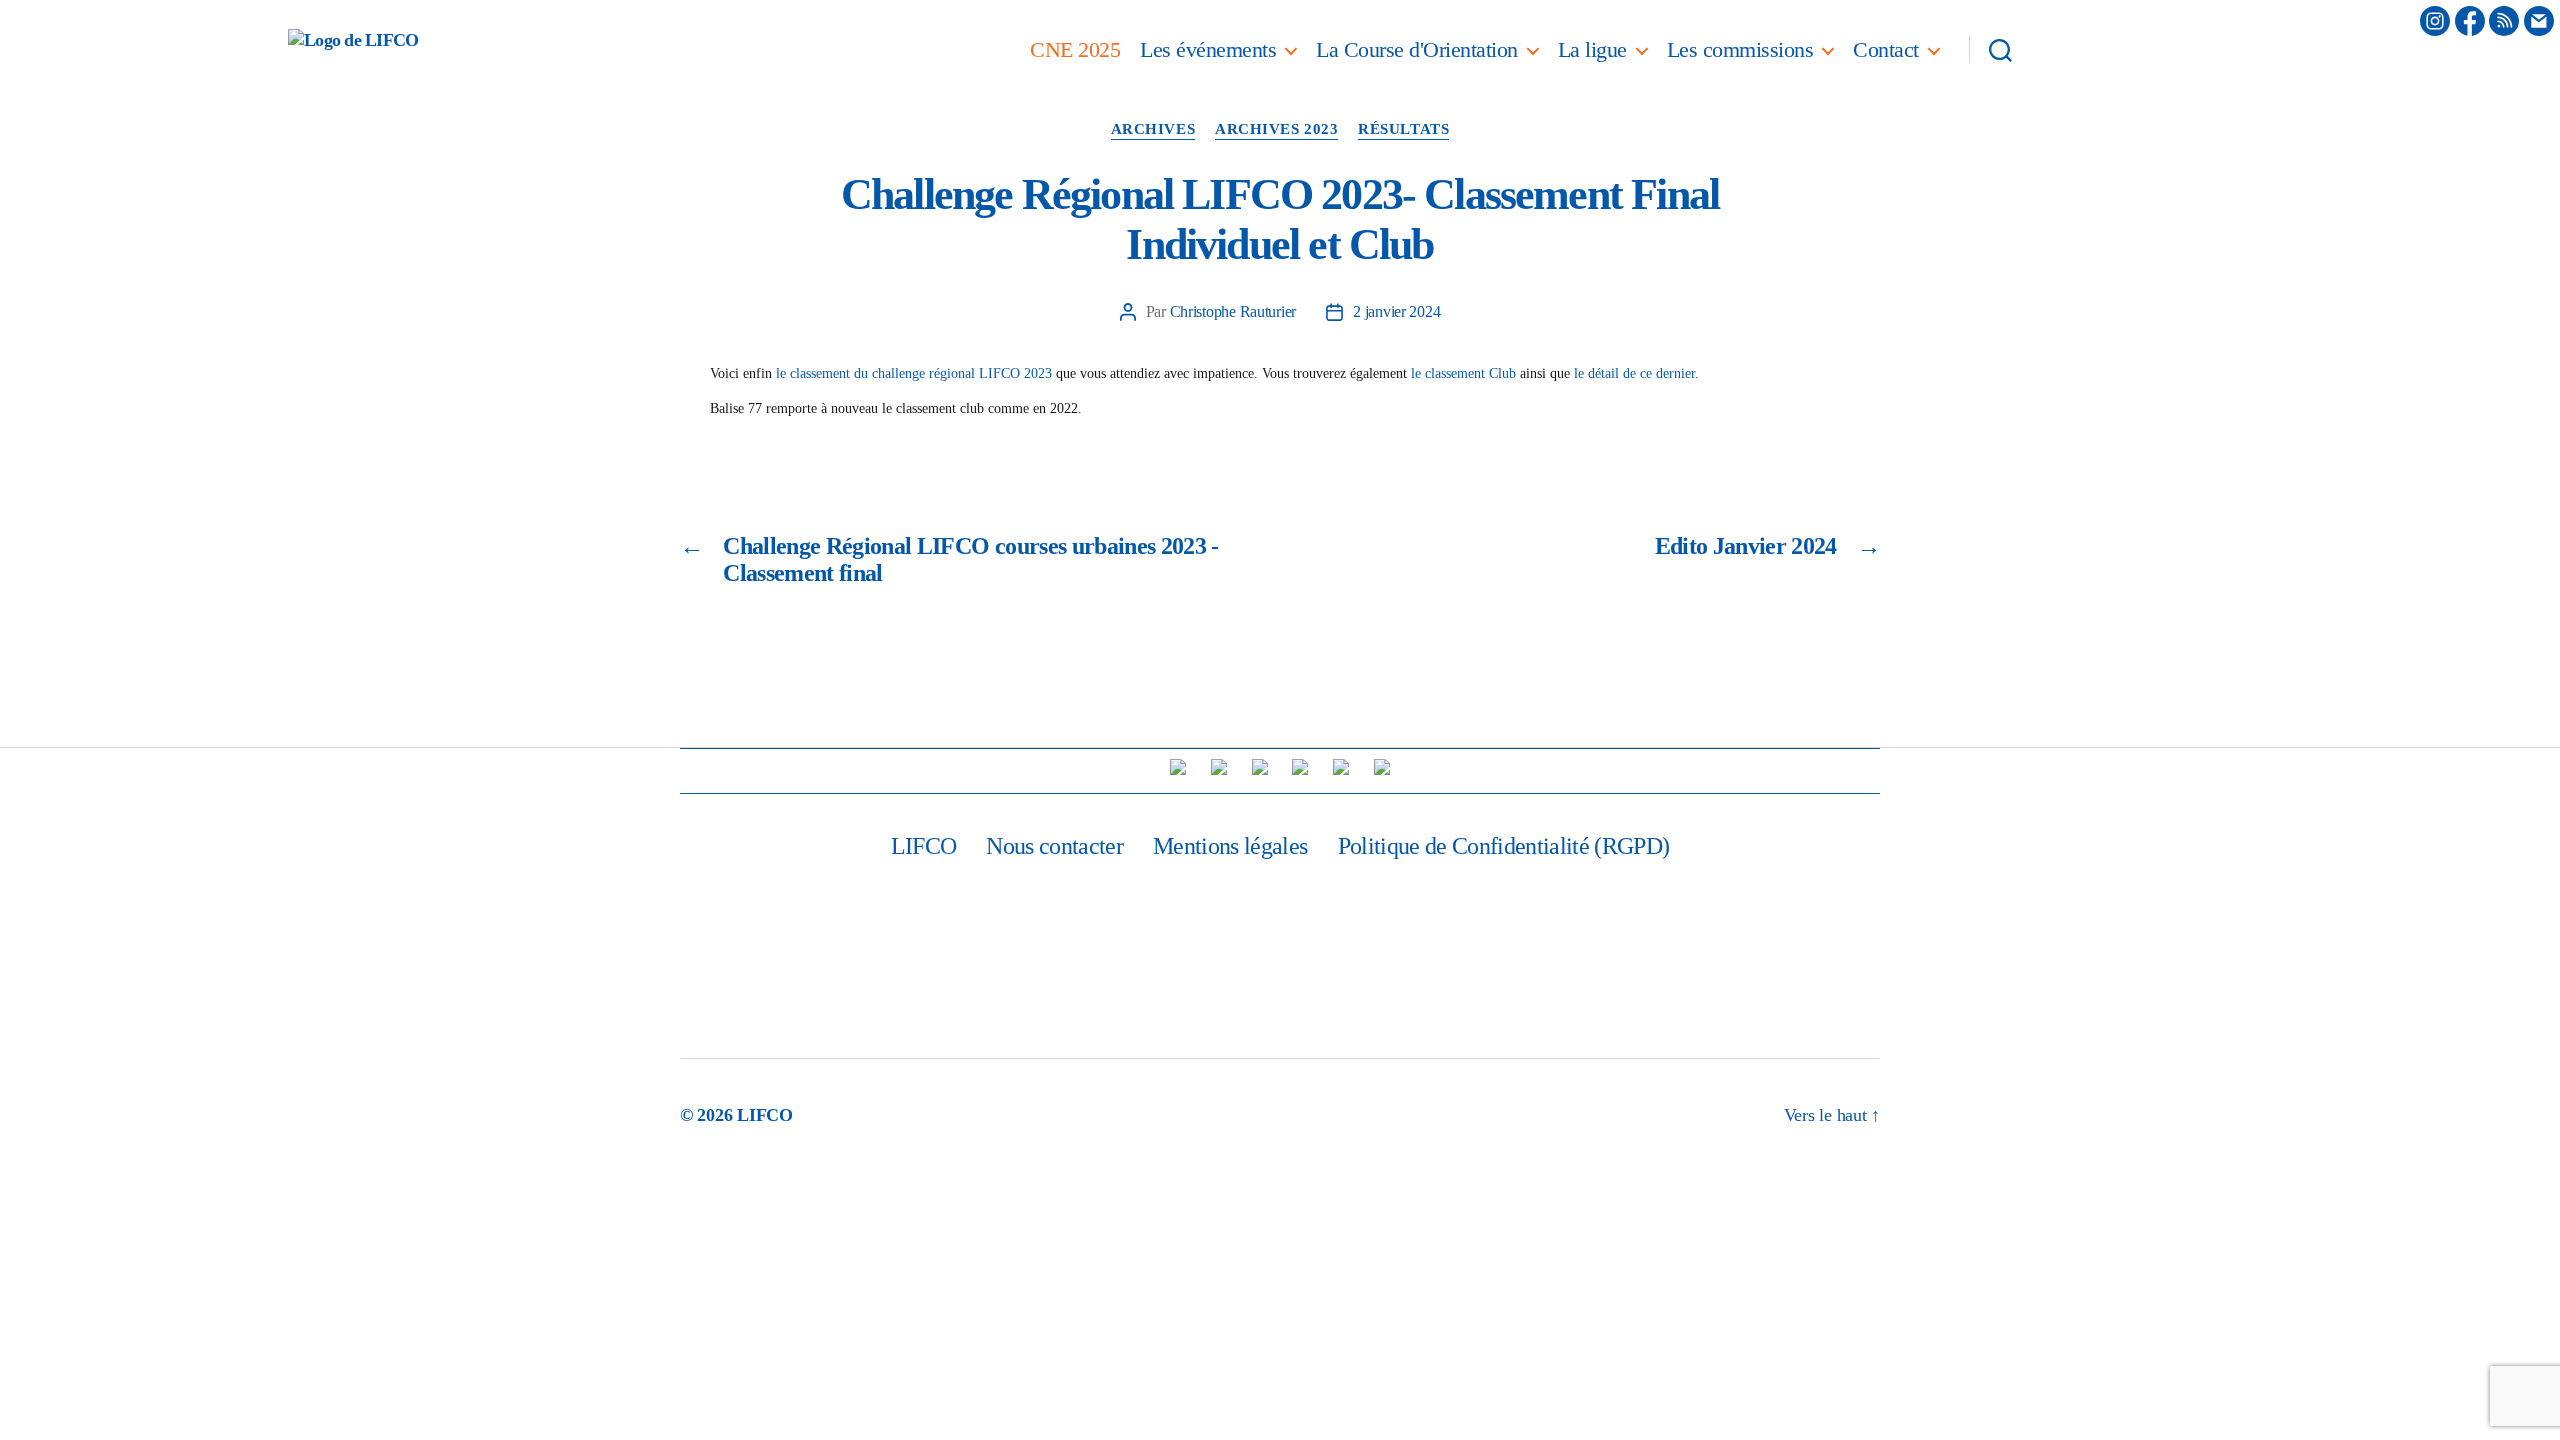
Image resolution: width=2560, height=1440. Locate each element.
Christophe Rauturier (1233, 311)
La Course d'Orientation (1417, 49)
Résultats (1403, 129)
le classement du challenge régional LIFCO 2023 (914, 373)
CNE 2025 (1075, 49)
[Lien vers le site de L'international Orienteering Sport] (1178, 767)
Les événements (1208, 49)
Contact (1886, 49)
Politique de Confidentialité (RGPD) (1504, 846)
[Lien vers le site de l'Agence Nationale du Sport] (1300, 767)
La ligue (1592, 49)
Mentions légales (1230, 846)
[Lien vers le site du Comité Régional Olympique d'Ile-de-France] (1341, 767)
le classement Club (1463, 373)
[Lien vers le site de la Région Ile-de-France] (1260, 767)
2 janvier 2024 (1396, 311)
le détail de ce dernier (1634, 373)
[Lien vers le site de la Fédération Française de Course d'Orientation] (1219, 767)
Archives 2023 (1276, 129)
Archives (1153, 129)
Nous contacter (1054, 846)
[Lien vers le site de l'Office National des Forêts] (1382, 767)
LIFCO (924, 846)
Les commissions (1740, 49)
